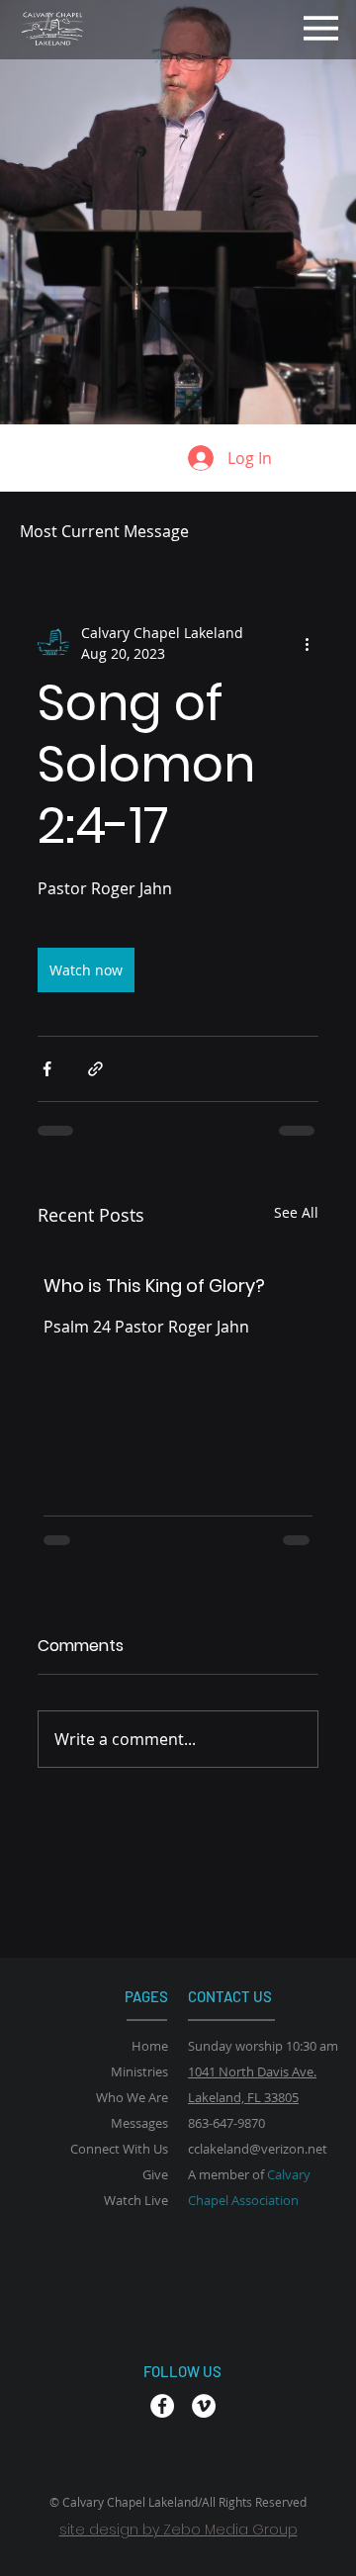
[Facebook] (162, 2406)
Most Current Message (104, 531)
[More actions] (307, 643)
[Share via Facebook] (47, 1069)
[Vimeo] (204, 2406)
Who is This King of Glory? (154, 1286)
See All (296, 1212)
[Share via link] (95, 1069)
